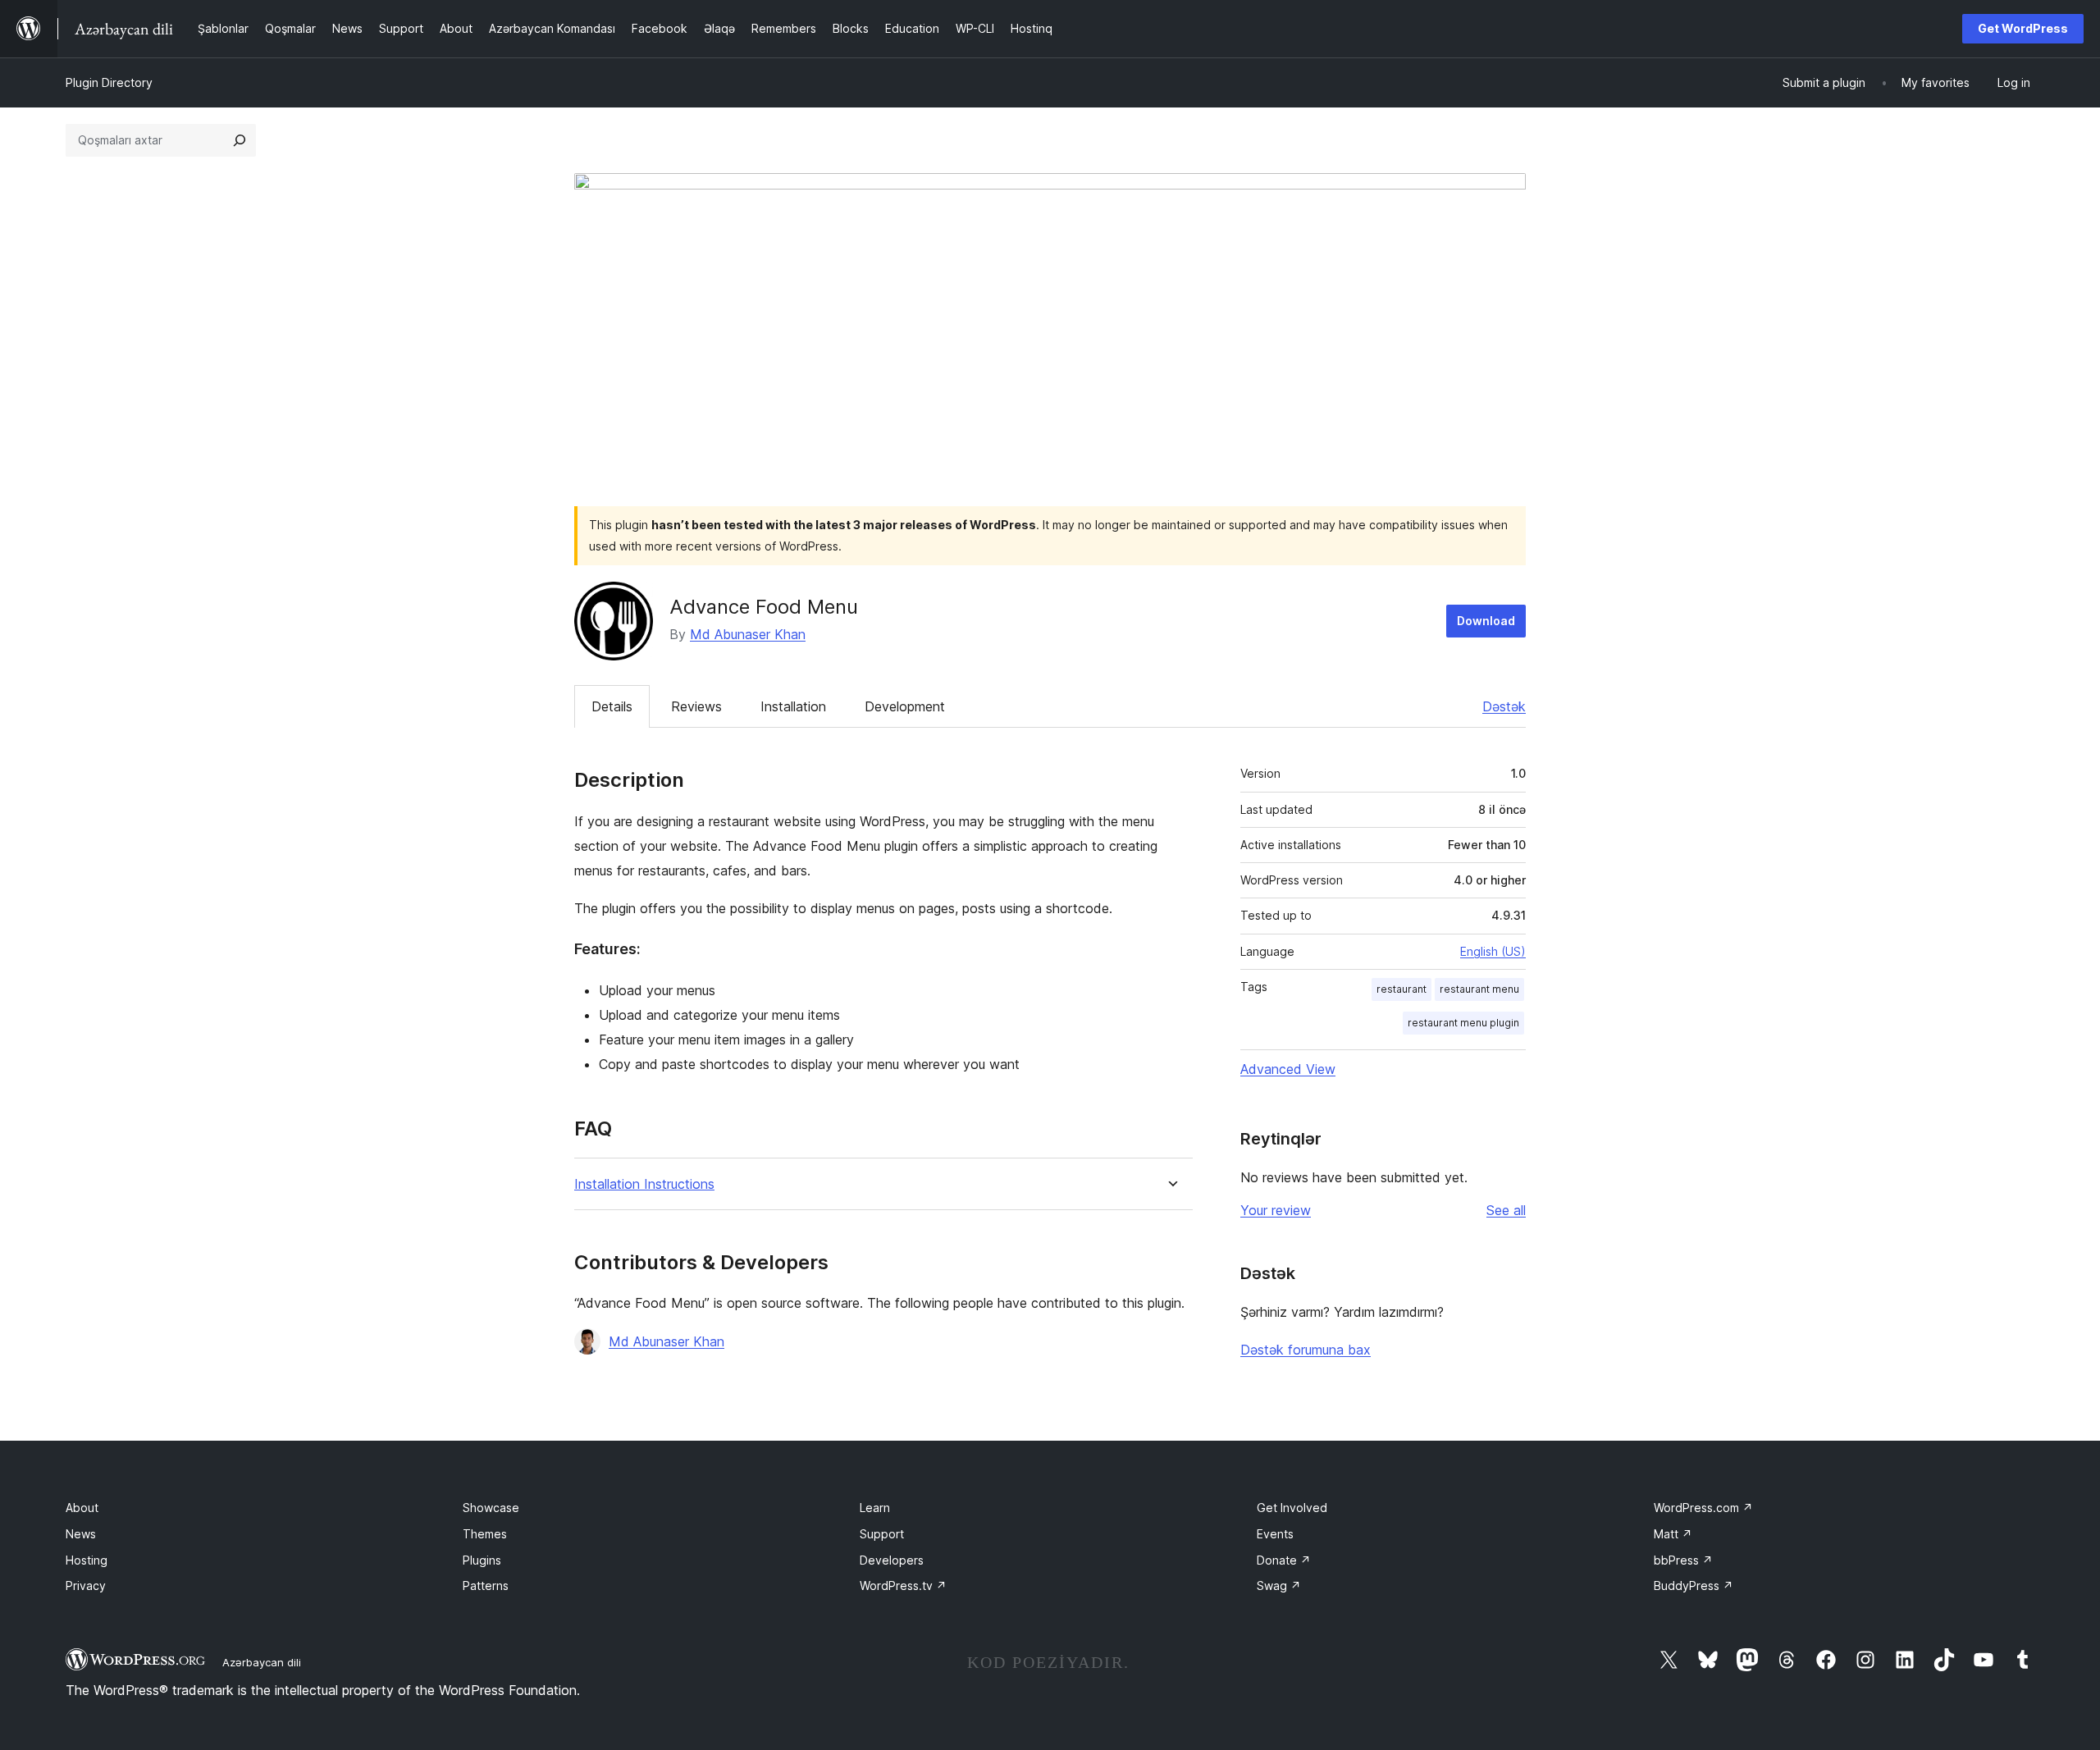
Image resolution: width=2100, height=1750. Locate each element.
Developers (892, 1560)
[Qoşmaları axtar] (240, 140)
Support (882, 1534)
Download (1486, 621)
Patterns (486, 1586)
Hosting (87, 1560)
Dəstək (1504, 706)
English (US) (1493, 951)
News (81, 1534)
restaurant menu (1479, 989)
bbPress (1683, 1560)
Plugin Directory (109, 82)
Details (612, 706)
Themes (485, 1534)
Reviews (696, 706)
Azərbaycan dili (262, 1662)
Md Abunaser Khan (748, 634)
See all (1506, 1210)
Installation (793, 706)
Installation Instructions (644, 1184)
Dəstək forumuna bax (1306, 1350)
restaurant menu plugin (1463, 1023)
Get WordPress (2023, 28)
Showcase (491, 1508)
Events (1275, 1534)
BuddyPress (1694, 1586)
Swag (1279, 1586)
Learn (875, 1508)
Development (905, 706)
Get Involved (1292, 1508)
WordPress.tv (903, 1586)
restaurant (1402, 989)
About (82, 1508)
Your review (1276, 1210)
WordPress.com (1703, 1508)
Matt (1673, 1534)
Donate (1284, 1560)
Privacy (86, 1586)
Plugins (482, 1560)
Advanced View (1288, 1069)
